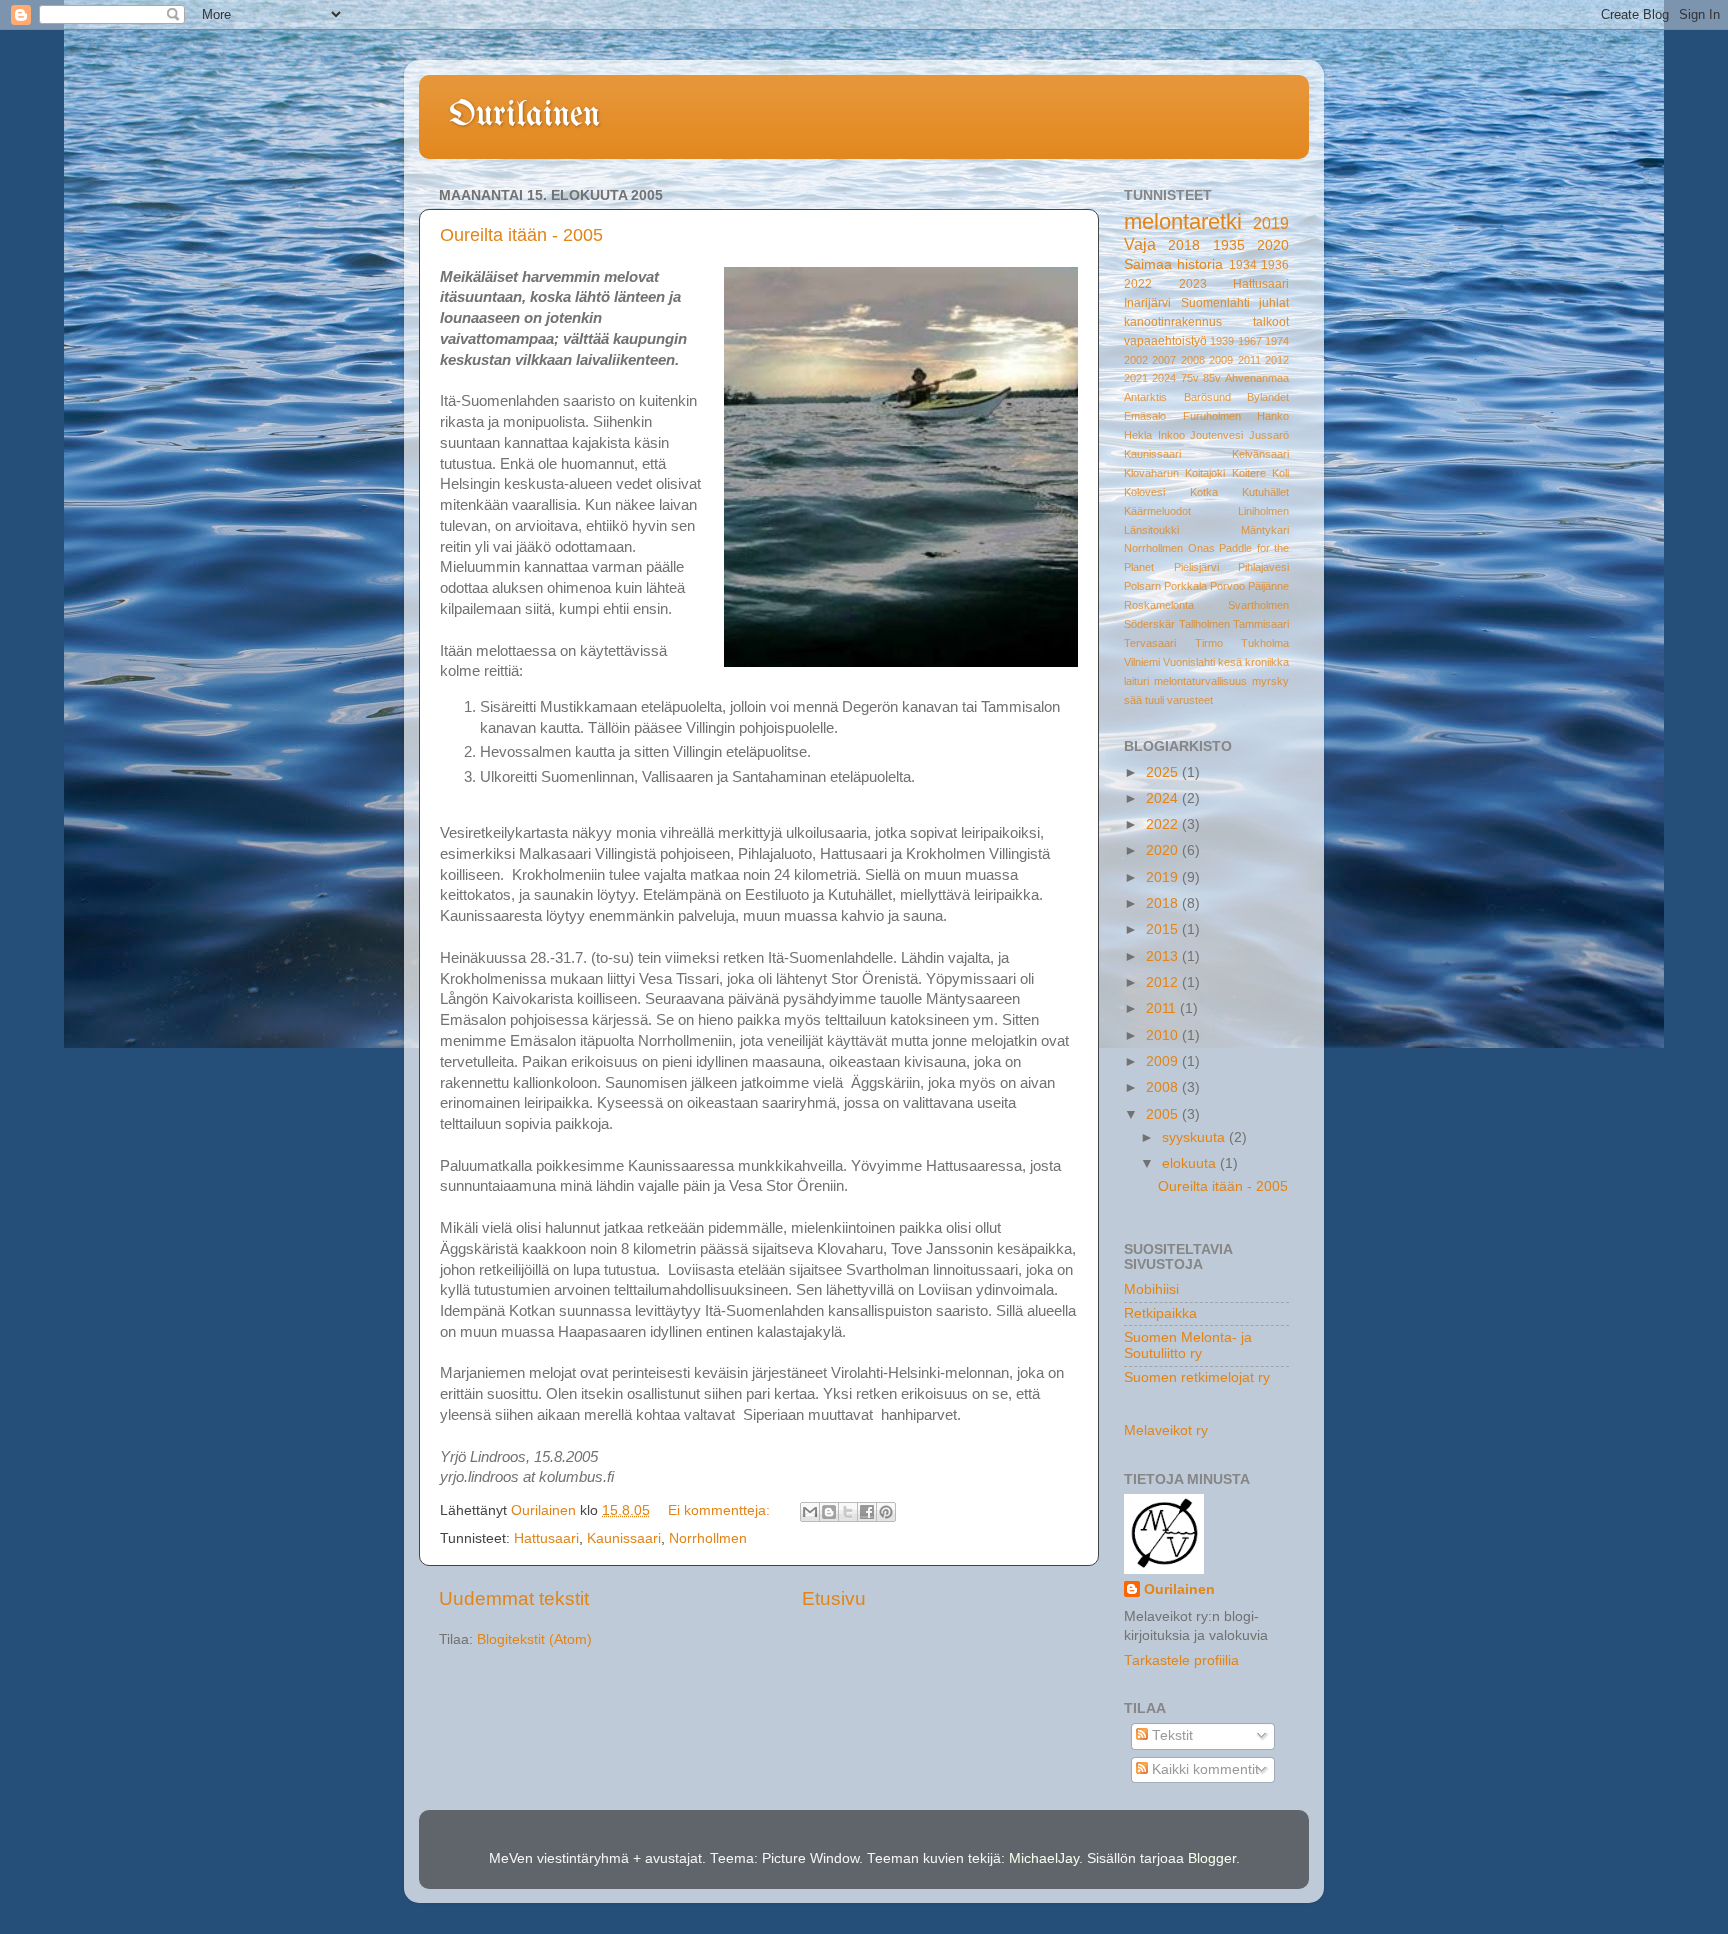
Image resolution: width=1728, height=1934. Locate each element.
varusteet (1190, 700)
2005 (1164, 1114)
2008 (1193, 360)
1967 (1250, 341)
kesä (1230, 662)
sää (1133, 700)
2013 (1164, 956)
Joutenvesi (1216, 435)
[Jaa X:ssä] (848, 1512)
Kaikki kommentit (1203, 1769)
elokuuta (1191, 1163)
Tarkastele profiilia (1181, 1660)
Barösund (1207, 397)
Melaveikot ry (1166, 1430)
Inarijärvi (1147, 303)
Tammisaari (1261, 624)
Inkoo (1171, 435)
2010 (1164, 1035)
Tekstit (1170, 1735)
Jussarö (1269, 435)
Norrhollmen (708, 1538)
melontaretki (1183, 221)
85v (1212, 378)
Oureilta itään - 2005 (521, 235)
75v (1190, 378)
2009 (1221, 360)
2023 (1193, 284)
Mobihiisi (1151, 1289)
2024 (1164, 378)
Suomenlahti (1215, 303)
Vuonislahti (1189, 662)
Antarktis (1145, 397)
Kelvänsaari (1260, 454)
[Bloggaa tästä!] (829, 1512)
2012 (1277, 360)
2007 (1164, 360)
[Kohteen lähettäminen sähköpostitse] (810, 1512)
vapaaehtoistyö (1165, 341)
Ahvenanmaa (1257, 378)
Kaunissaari (624, 1538)
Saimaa (1148, 264)
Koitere (1249, 473)
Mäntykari (1265, 530)
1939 (1222, 341)
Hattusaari (546, 1538)
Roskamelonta (1159, 605)
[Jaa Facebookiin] (867, 1512)
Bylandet (1268, 397)
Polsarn (1142, 586)
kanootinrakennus (1173, 322)
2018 (1184, 245)
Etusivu (834, 1598)
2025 (1164, 772)
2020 (1273, 245)
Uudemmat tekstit (514, 1598)
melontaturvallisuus (1200, 681)
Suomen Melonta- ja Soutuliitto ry (1188, 1345)
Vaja (1140, 244)
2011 (1249, 360)
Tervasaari (1150, 643)
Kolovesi (1144, 492)
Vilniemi (1142, 662)
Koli (1280, 473)
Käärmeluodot (1157, 511)
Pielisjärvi (1196, 567)
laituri (1136, 681)
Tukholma (1265, 643)
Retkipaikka (1160, 1313)
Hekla (1138, 435)
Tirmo (1209, 643)
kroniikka (1267, 662)
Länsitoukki (1151, 530)
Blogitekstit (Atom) (534, 1639)
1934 (1243, 265)
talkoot (1271, 322)
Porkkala (1185, 586)
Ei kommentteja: (721, 1510)
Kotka (1204, 492)
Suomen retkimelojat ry (1197, 1377)
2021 (1136, 378)
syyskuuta (1195, 1137)
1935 (1229, 245)
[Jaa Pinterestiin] (886, 1512)
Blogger (1212, 1858)
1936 (1275, 265)
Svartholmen (1258, 605)
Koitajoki (1205, 473)
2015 (1164, 929)
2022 (1138, 284)
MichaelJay (1044, 1858)
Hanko (1273, 416)
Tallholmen (1204, 624)
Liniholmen (1263, 511)
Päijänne (1268, 586)
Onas (1201, 548)
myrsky (1270, 681)
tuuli (1154, 700)
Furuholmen (1212, 416)
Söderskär (1149, 624)
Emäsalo (1145, 416)
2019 (1271, 223)
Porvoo (1227, 586)
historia (1200, 264)
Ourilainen (524, 115)
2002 (1136, 360)
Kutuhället (1265, 492)
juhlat (1274, 303)
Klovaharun (1151, 473)
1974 (1277, 341)
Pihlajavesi (1263, 567)
